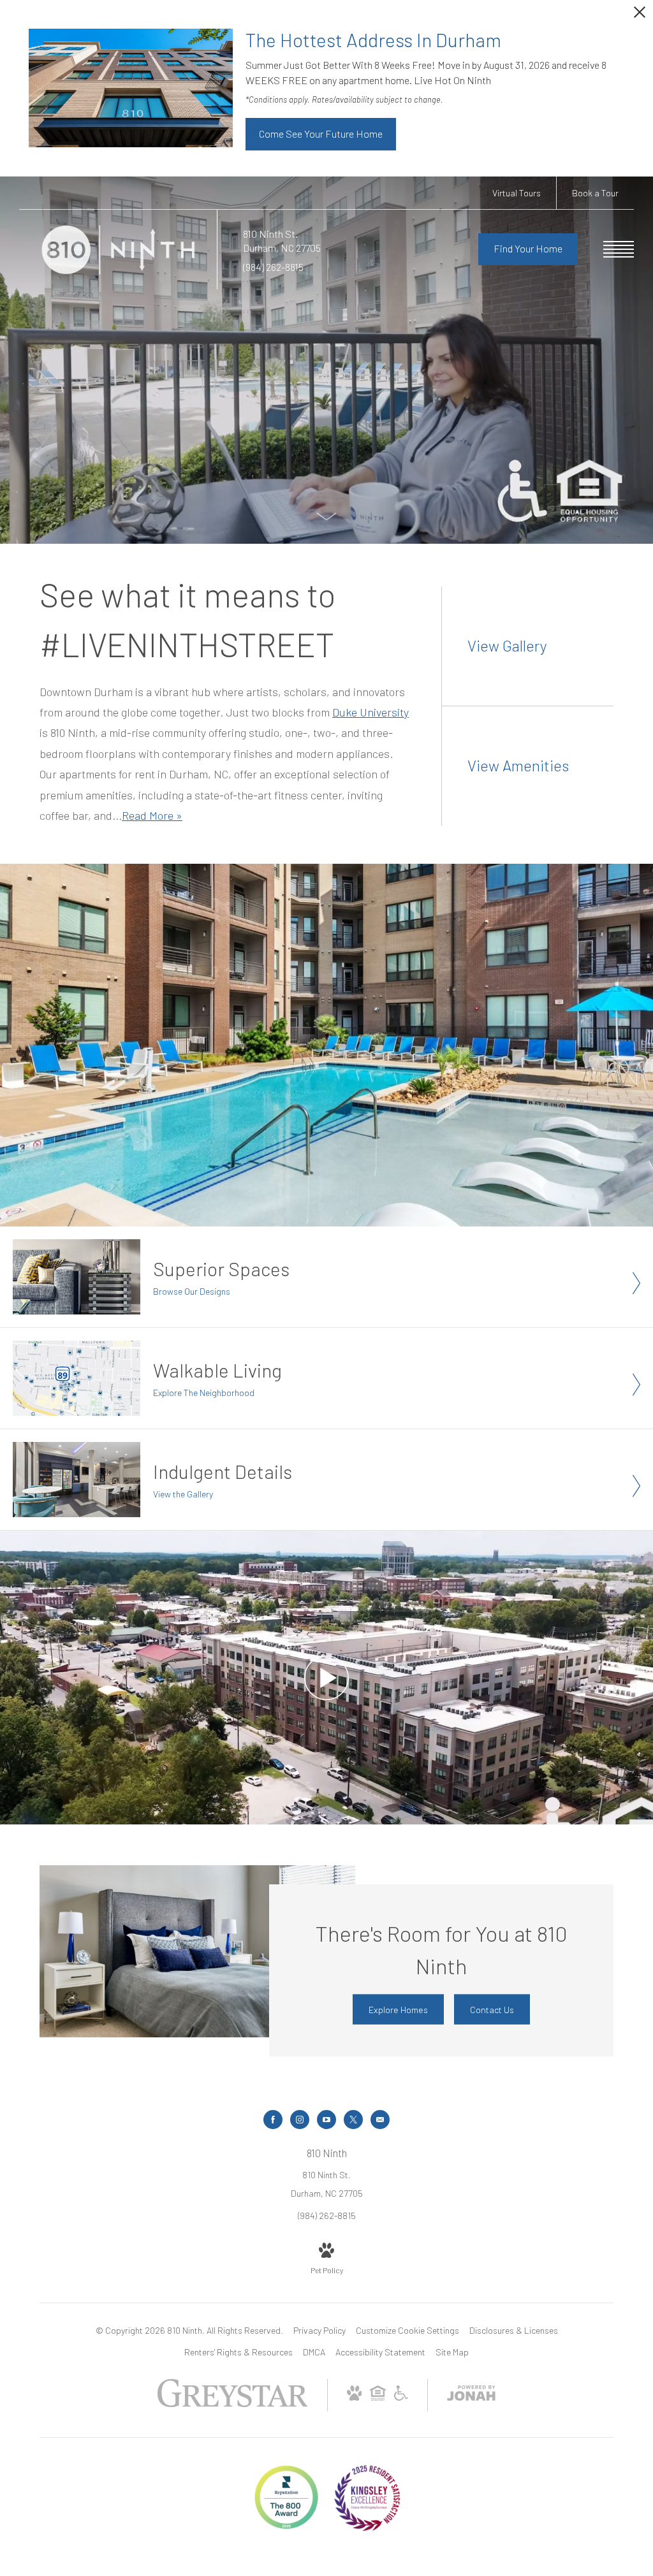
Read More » (152, 815)
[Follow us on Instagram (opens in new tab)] (300, 2120)
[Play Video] (326, 1677)
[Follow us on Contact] (380, 2120)
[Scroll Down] (326, 515)
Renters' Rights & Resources (238, 2352)
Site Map (452, 2352)
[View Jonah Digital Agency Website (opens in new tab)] (471, 2395)
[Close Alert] (640, 16)
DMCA (314, 2352)
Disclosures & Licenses (514, 2330)
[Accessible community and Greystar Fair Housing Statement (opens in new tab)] (401, 2397)
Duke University (371, 712)
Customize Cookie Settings (407, 2330)
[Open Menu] (619, 249)
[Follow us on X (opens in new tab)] (353, 2120)
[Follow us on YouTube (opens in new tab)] (326, 2120)
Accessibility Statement (380, 2352)
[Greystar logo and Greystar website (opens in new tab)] (232, 2404)
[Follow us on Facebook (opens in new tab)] (273, 2120)
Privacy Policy (319, 2330)
